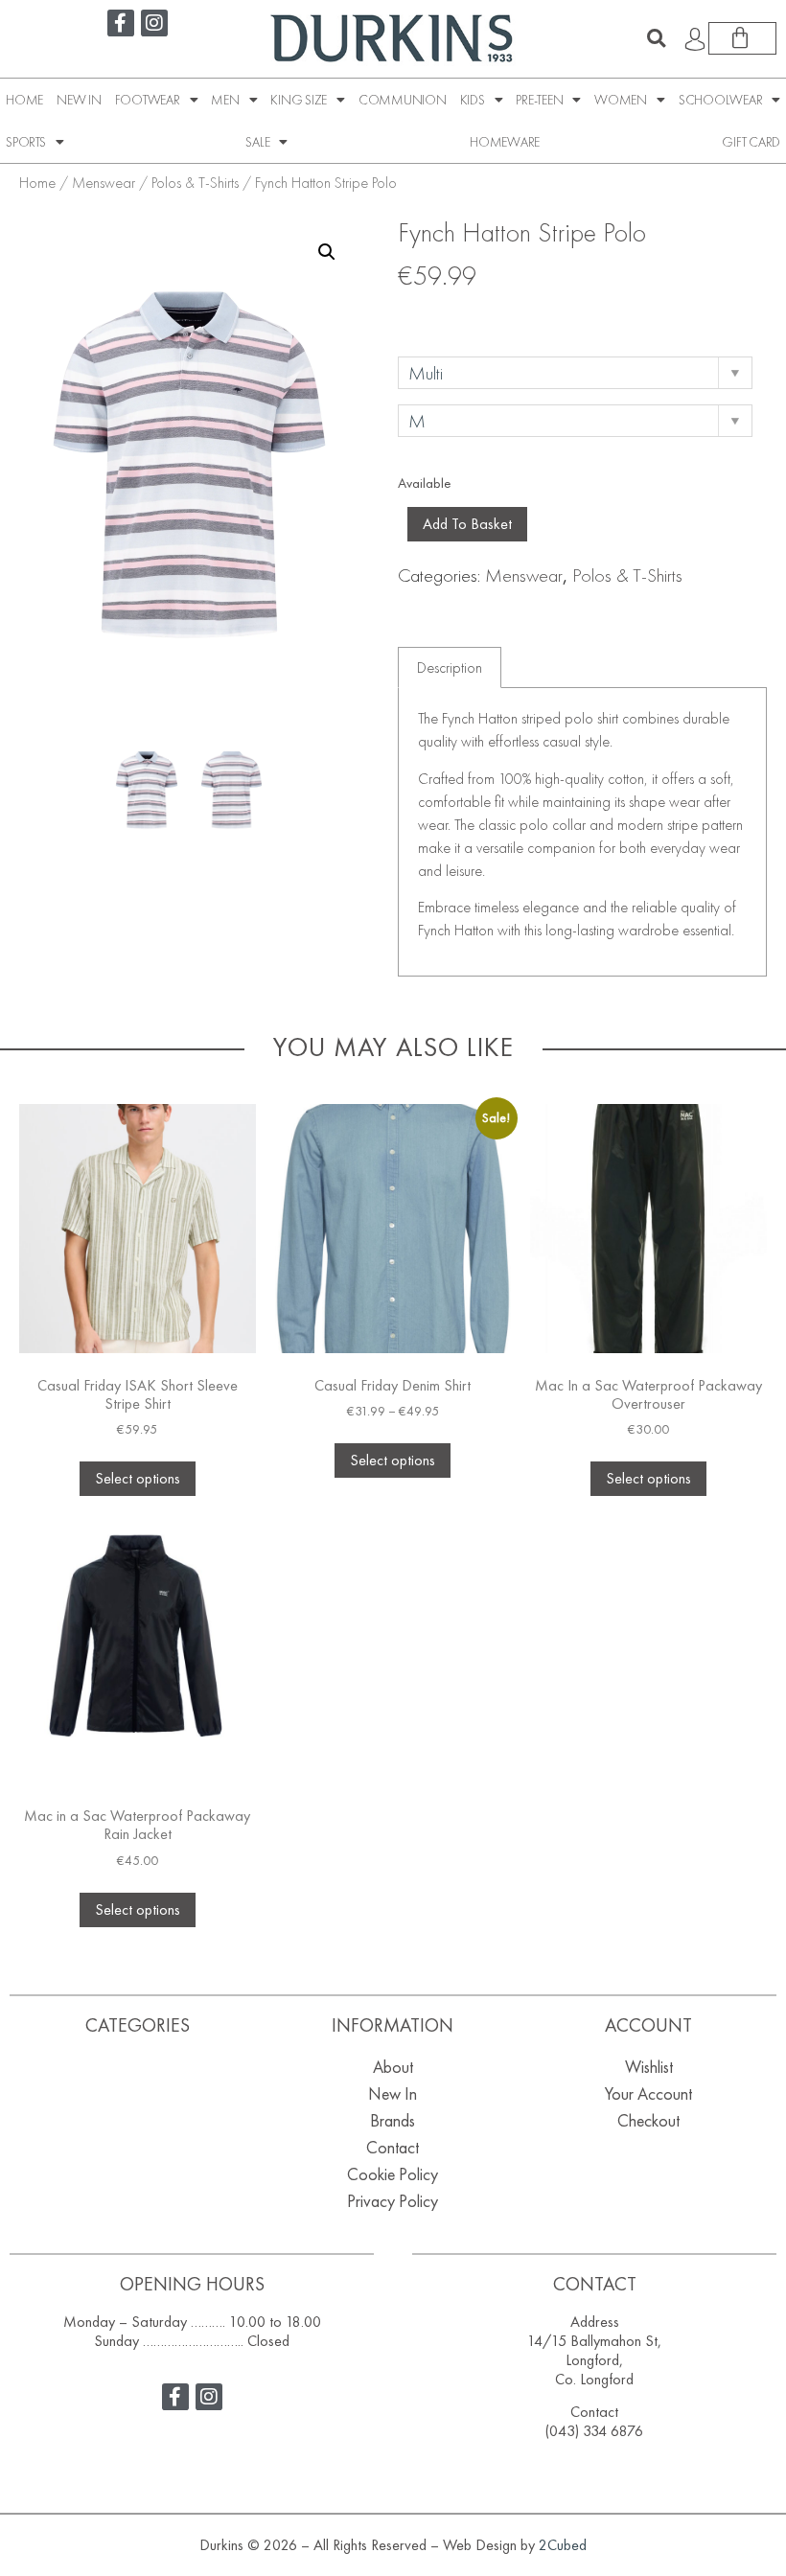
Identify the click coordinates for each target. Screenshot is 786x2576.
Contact (393, 2147)
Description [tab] (450, 667)
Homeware (505, 142)
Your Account (648, 2093)
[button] (657, 38)
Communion (403, 100)
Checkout (648, 2120)
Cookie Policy (393, 2174)
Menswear (104, 183)
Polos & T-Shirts (195, 183)
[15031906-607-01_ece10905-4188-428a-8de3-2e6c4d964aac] (147, 790)
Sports (26, 142)
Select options (138, 1478)
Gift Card (751, 142)
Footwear (148, 100)
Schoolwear (721, 100)
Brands (393, 2120)
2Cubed (563, 2545)
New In (79, 100)
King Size (299, 100)
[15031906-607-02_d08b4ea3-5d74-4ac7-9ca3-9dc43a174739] (232, 790)
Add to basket (467, 524)
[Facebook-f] (121, 23)
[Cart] (742, 38)
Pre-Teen (539, 100)
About (393, 2067)
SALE (257, 142)
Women (621, 100)
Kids (473, 100)
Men (225, 100)
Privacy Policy (393, 2201)
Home (24, 100)
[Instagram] (154, 23)
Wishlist (649, 2067)
